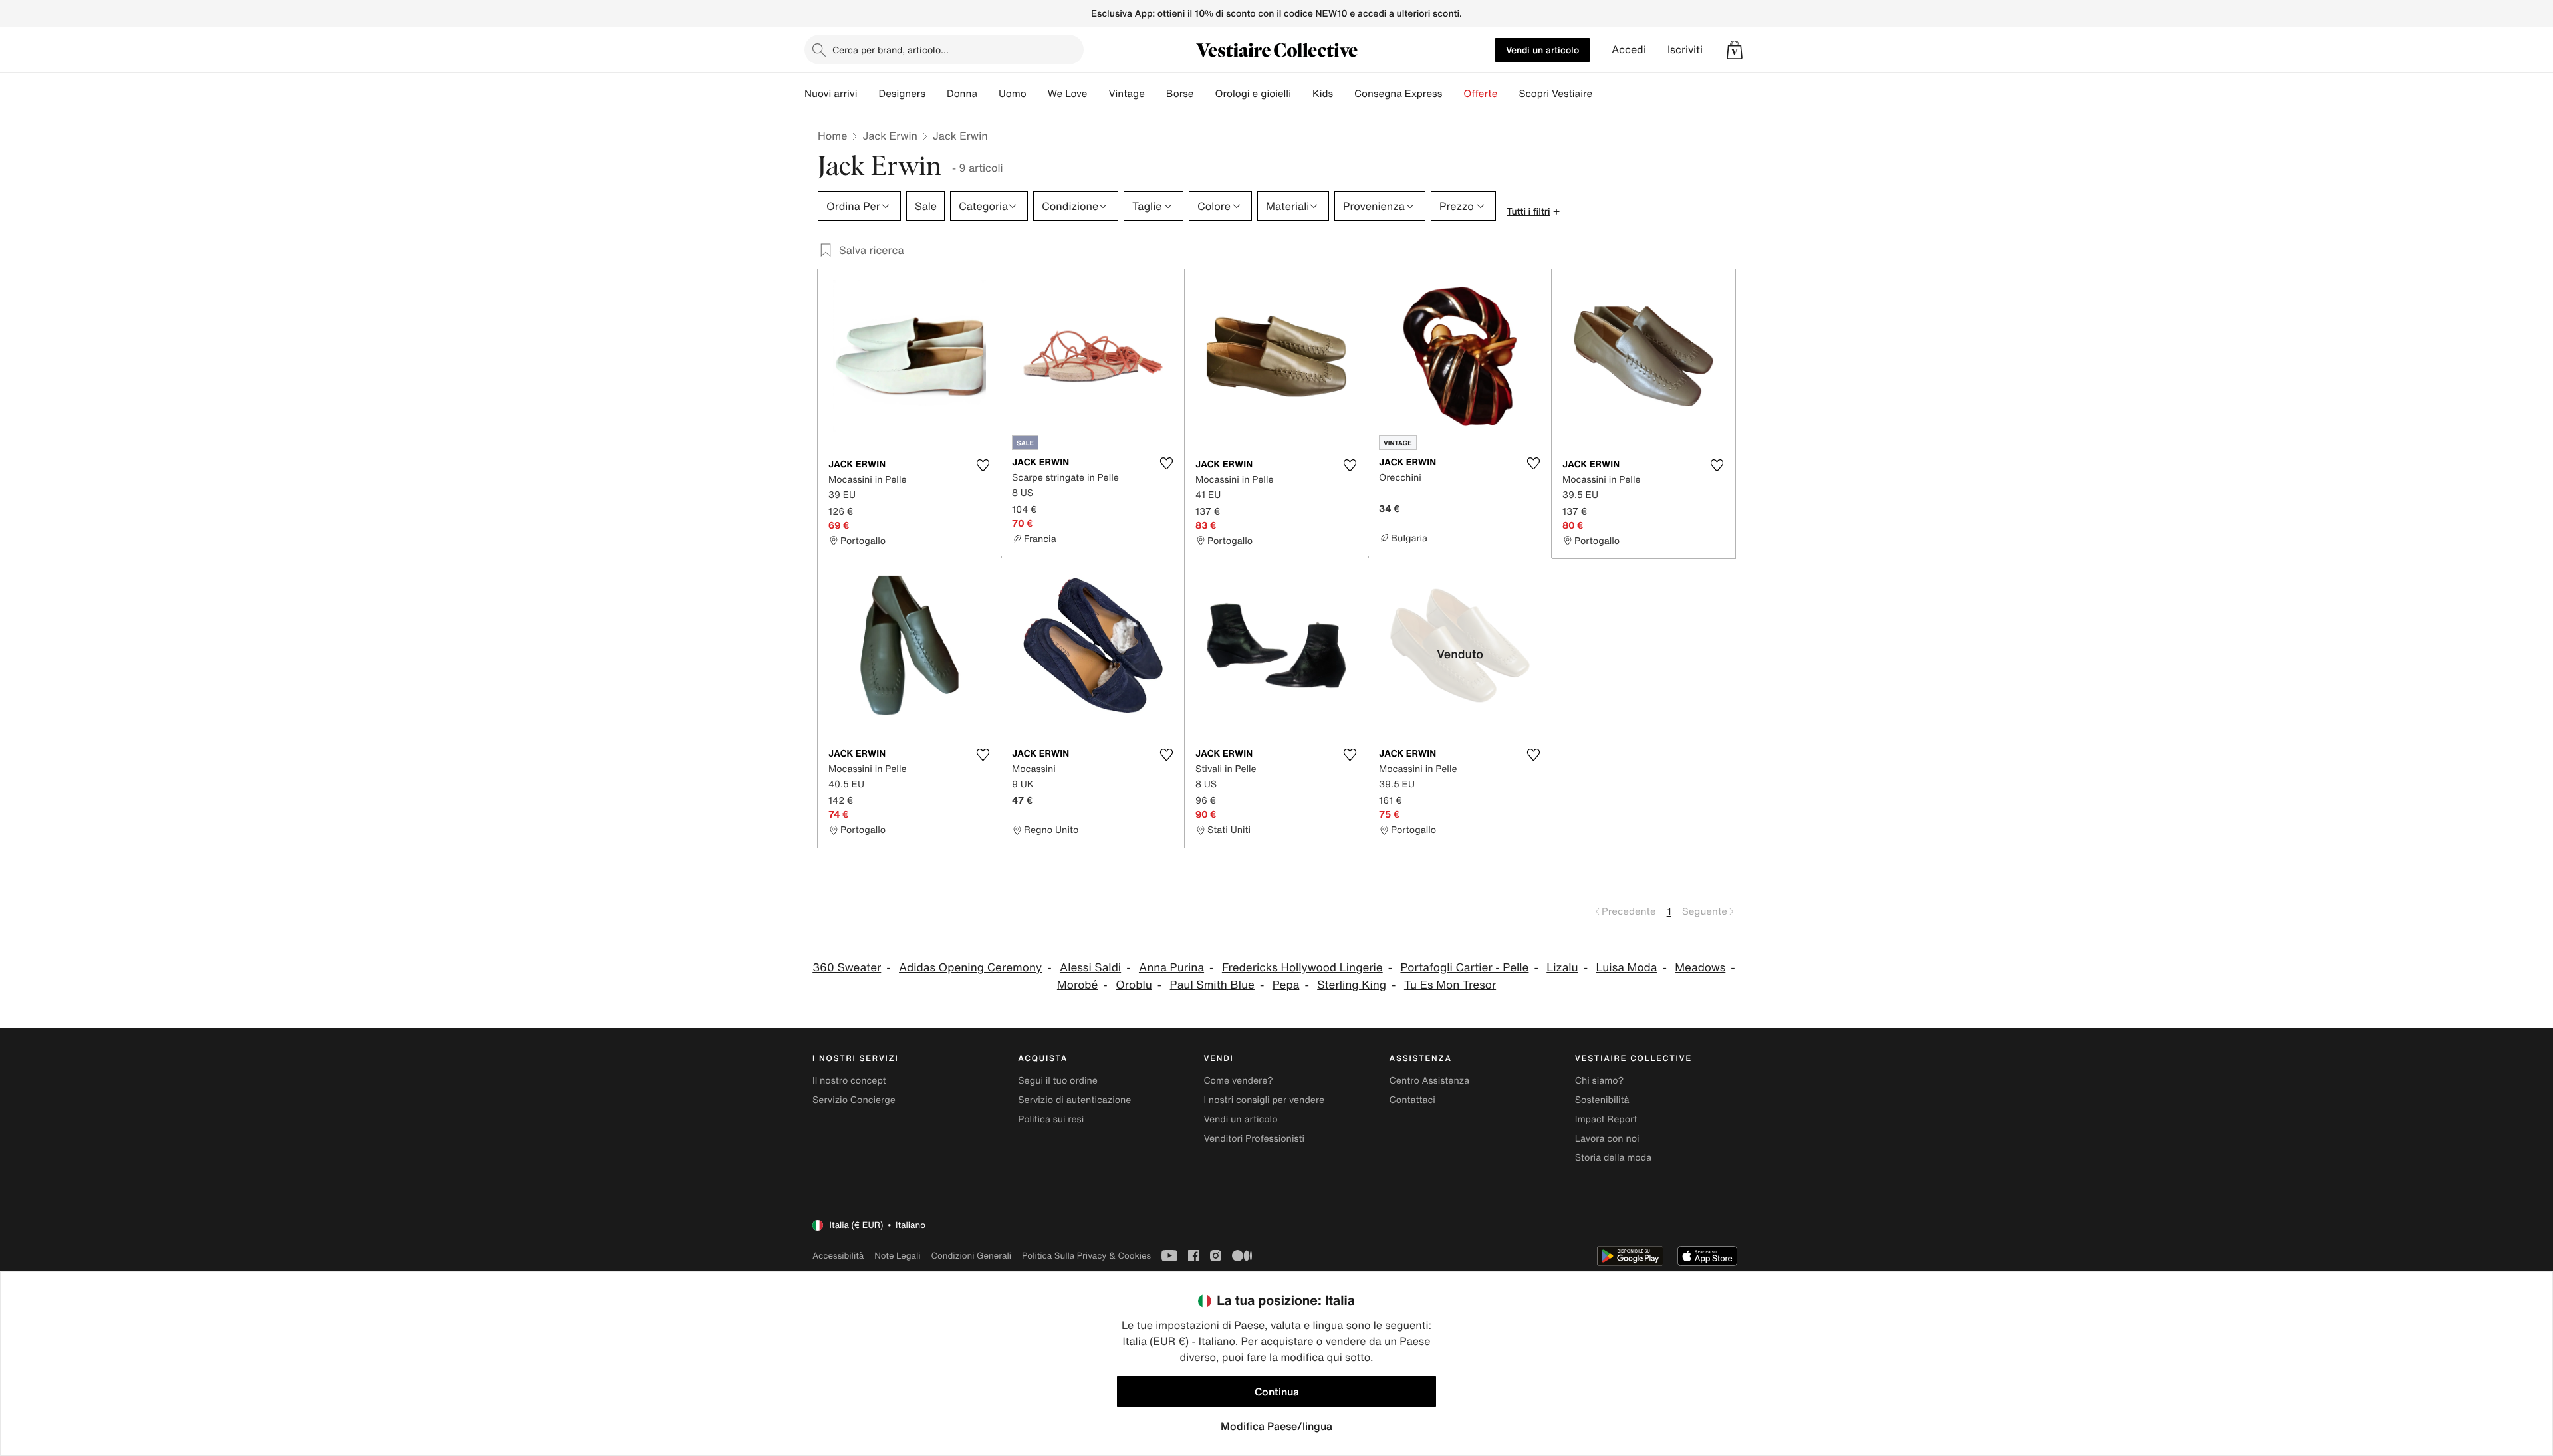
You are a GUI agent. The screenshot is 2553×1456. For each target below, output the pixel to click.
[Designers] (936, 94)
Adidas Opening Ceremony (970, 968)
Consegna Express (1398, 94)
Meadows (1700, 968)
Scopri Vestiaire (1555, 94)
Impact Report (1606, 1119)
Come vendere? (1238, 1081)
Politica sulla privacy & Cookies (1086, 1256)
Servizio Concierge (854, 1100)
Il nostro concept (849, 1081)
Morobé (1078, 985)
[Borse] (1204, 94)
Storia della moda (1613, 1158)
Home (832, 136)
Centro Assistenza (1430, 1081)
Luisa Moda (1627, 968)
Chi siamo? (1599, 1081)
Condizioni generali (971, 1256)
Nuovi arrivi (831, 94)
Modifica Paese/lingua (1276, 1426)
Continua (1277, 1392)
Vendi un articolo (1542, 50)
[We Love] (1098, 94)
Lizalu (1562, 968)
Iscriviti (1685, 50)
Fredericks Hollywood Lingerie (1302, 968)
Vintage (1126, 94)
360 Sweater (847, 968)
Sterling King (1352, 985)
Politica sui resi (1051, 1119)
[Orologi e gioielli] (1302, 94)
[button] (1735, 50)
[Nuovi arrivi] (868, 94)
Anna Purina (1171, 968)
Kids (1323, 94)
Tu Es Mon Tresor (1450, 985)
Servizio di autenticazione (1074, 1100)
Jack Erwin (890, 136)
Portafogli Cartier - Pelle (1464, 968)
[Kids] (1344, 94)
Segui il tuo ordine (1058, 1081)
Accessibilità (838, 1256)
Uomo (1013, 94)
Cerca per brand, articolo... (891, 50)
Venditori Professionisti (1254, 1139)
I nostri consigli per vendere (1264, 1100)
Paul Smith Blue (1212, 985)
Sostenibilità (1602, 1100)
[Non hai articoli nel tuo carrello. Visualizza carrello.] (1735, 50)
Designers (902, 94)
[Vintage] (1155, 94)
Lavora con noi (1607, 1139)
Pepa (1286, 985)
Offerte (1480, 94)
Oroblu (1134, 985)
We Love (1068, 94)
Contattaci (1412, 1100)
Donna (962, 94)
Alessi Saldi (1090, 968)
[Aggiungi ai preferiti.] (983, 465)
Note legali (897, 1256)
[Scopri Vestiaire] (1603, 94)
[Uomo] (1037, 94)
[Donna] (988, 94)
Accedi (1629, 50)
